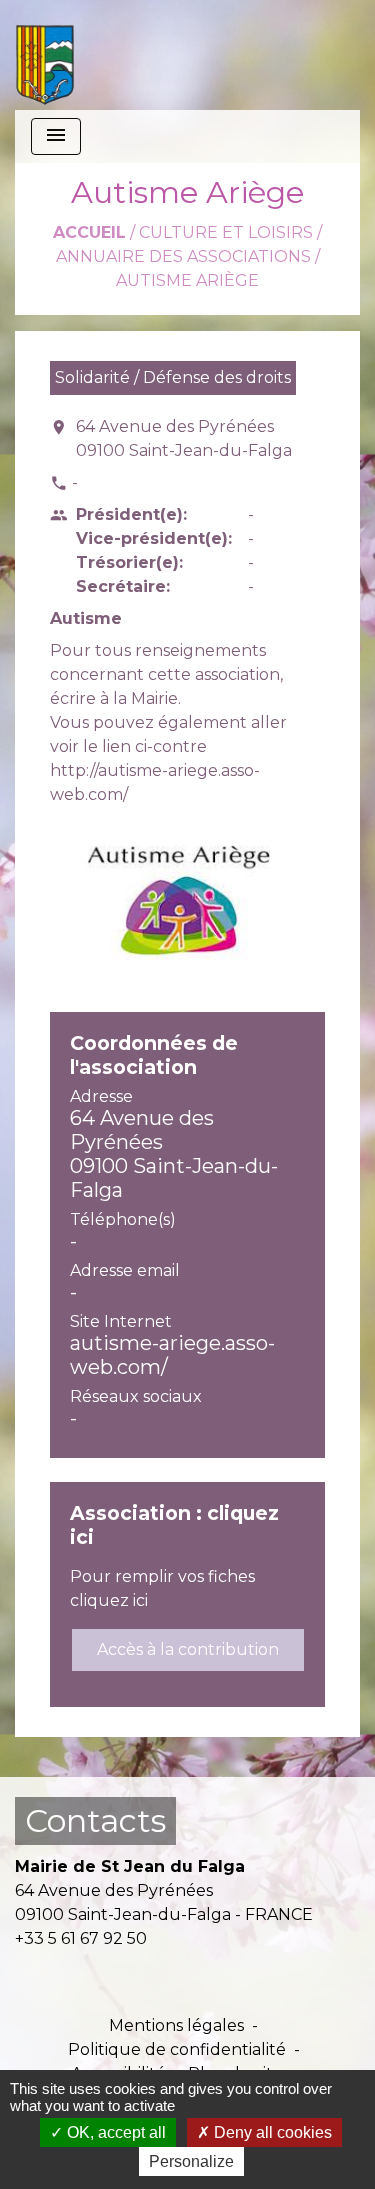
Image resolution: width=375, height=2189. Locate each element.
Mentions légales (176, 2025)
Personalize (191, 2161)
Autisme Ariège (187, 280)
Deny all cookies (271, 2132)
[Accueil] (45, 55)
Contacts (95, 1820)
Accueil (89, 232)
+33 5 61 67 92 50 (81, 1938)
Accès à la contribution (188, 1649)
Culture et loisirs (226, 232)
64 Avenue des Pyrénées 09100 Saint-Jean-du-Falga (184, 438)
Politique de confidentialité (177, 2049)
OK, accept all (114, 2132)
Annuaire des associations (183, 256)
